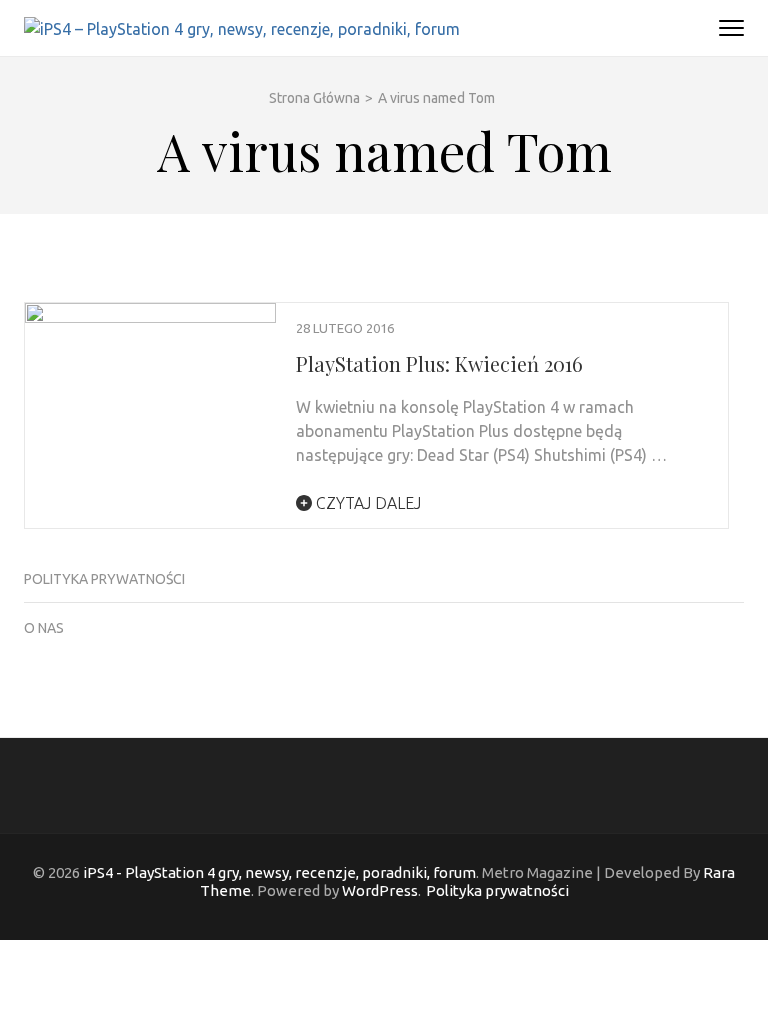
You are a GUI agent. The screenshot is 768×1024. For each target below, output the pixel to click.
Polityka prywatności (104, 579)
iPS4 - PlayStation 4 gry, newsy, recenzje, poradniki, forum (279, 872)
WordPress (380, 890)
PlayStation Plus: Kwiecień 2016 (439, 363)
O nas (44, 628)
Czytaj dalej (366, 503)
